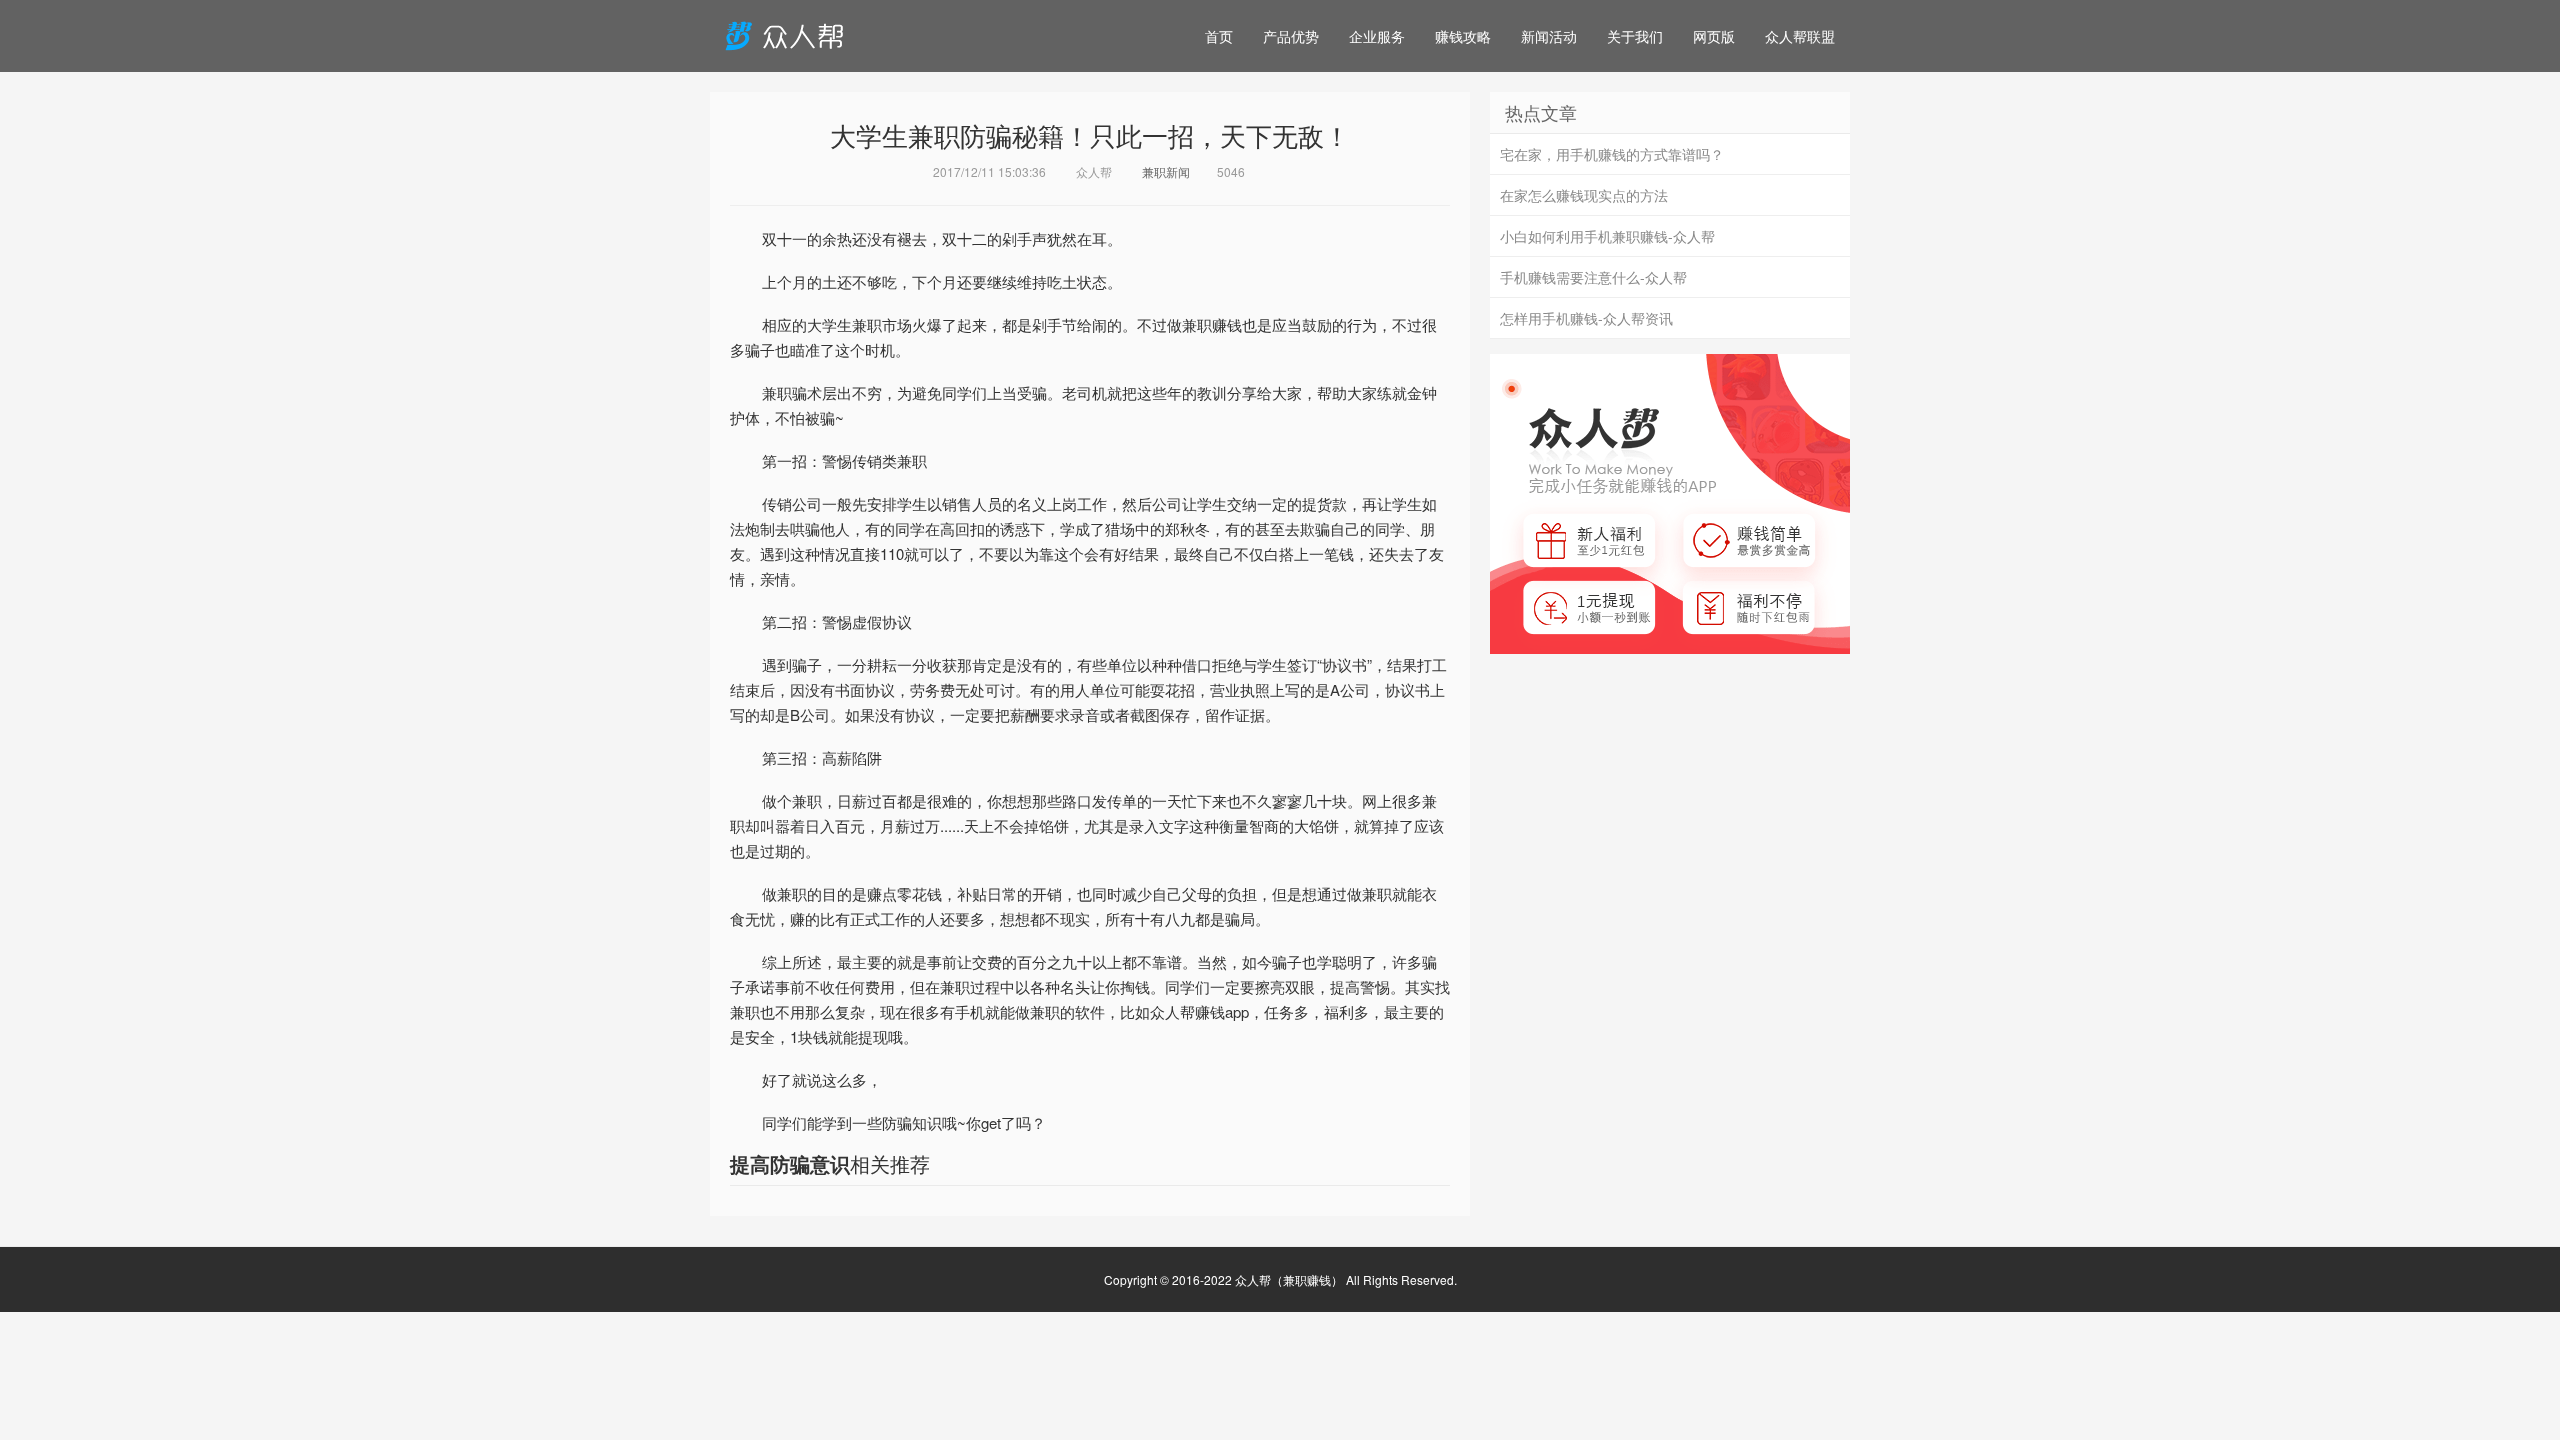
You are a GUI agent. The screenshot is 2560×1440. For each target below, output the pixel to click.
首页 (1219, 36)
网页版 (1714, 36)
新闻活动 (1549, 36)
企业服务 (1377, 36)
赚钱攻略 (1463, 36)
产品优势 (1291, 36)
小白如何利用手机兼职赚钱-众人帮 (1607, 236)
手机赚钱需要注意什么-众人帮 (1593, 277)
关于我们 (1635, 36)
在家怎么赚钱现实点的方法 (1584, 195)
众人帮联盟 (1800, 36)
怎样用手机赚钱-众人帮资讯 (1586, 318)
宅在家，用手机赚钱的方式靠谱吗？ (1612, 154)
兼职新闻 (1166, 171)
